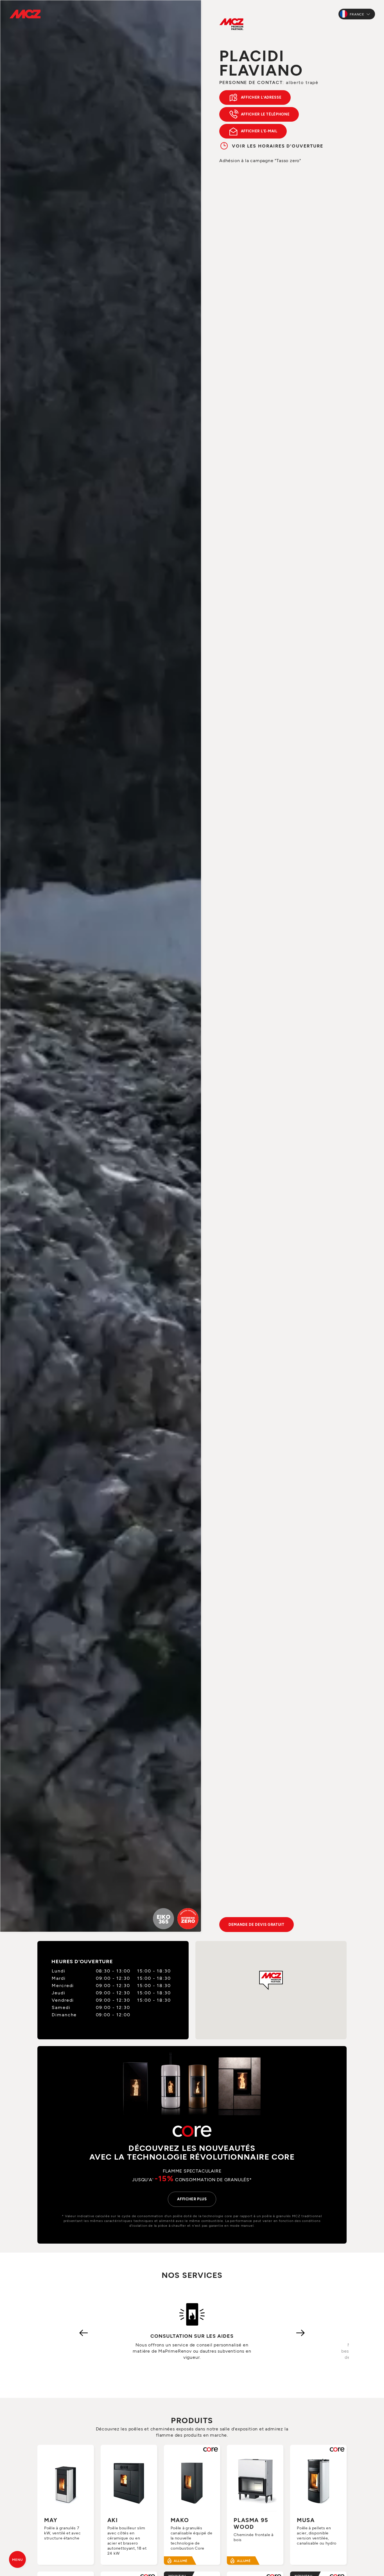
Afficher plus (192, 2199)
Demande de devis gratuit (257, 1924)
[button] (271, 1980)
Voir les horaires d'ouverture (278, 146)
